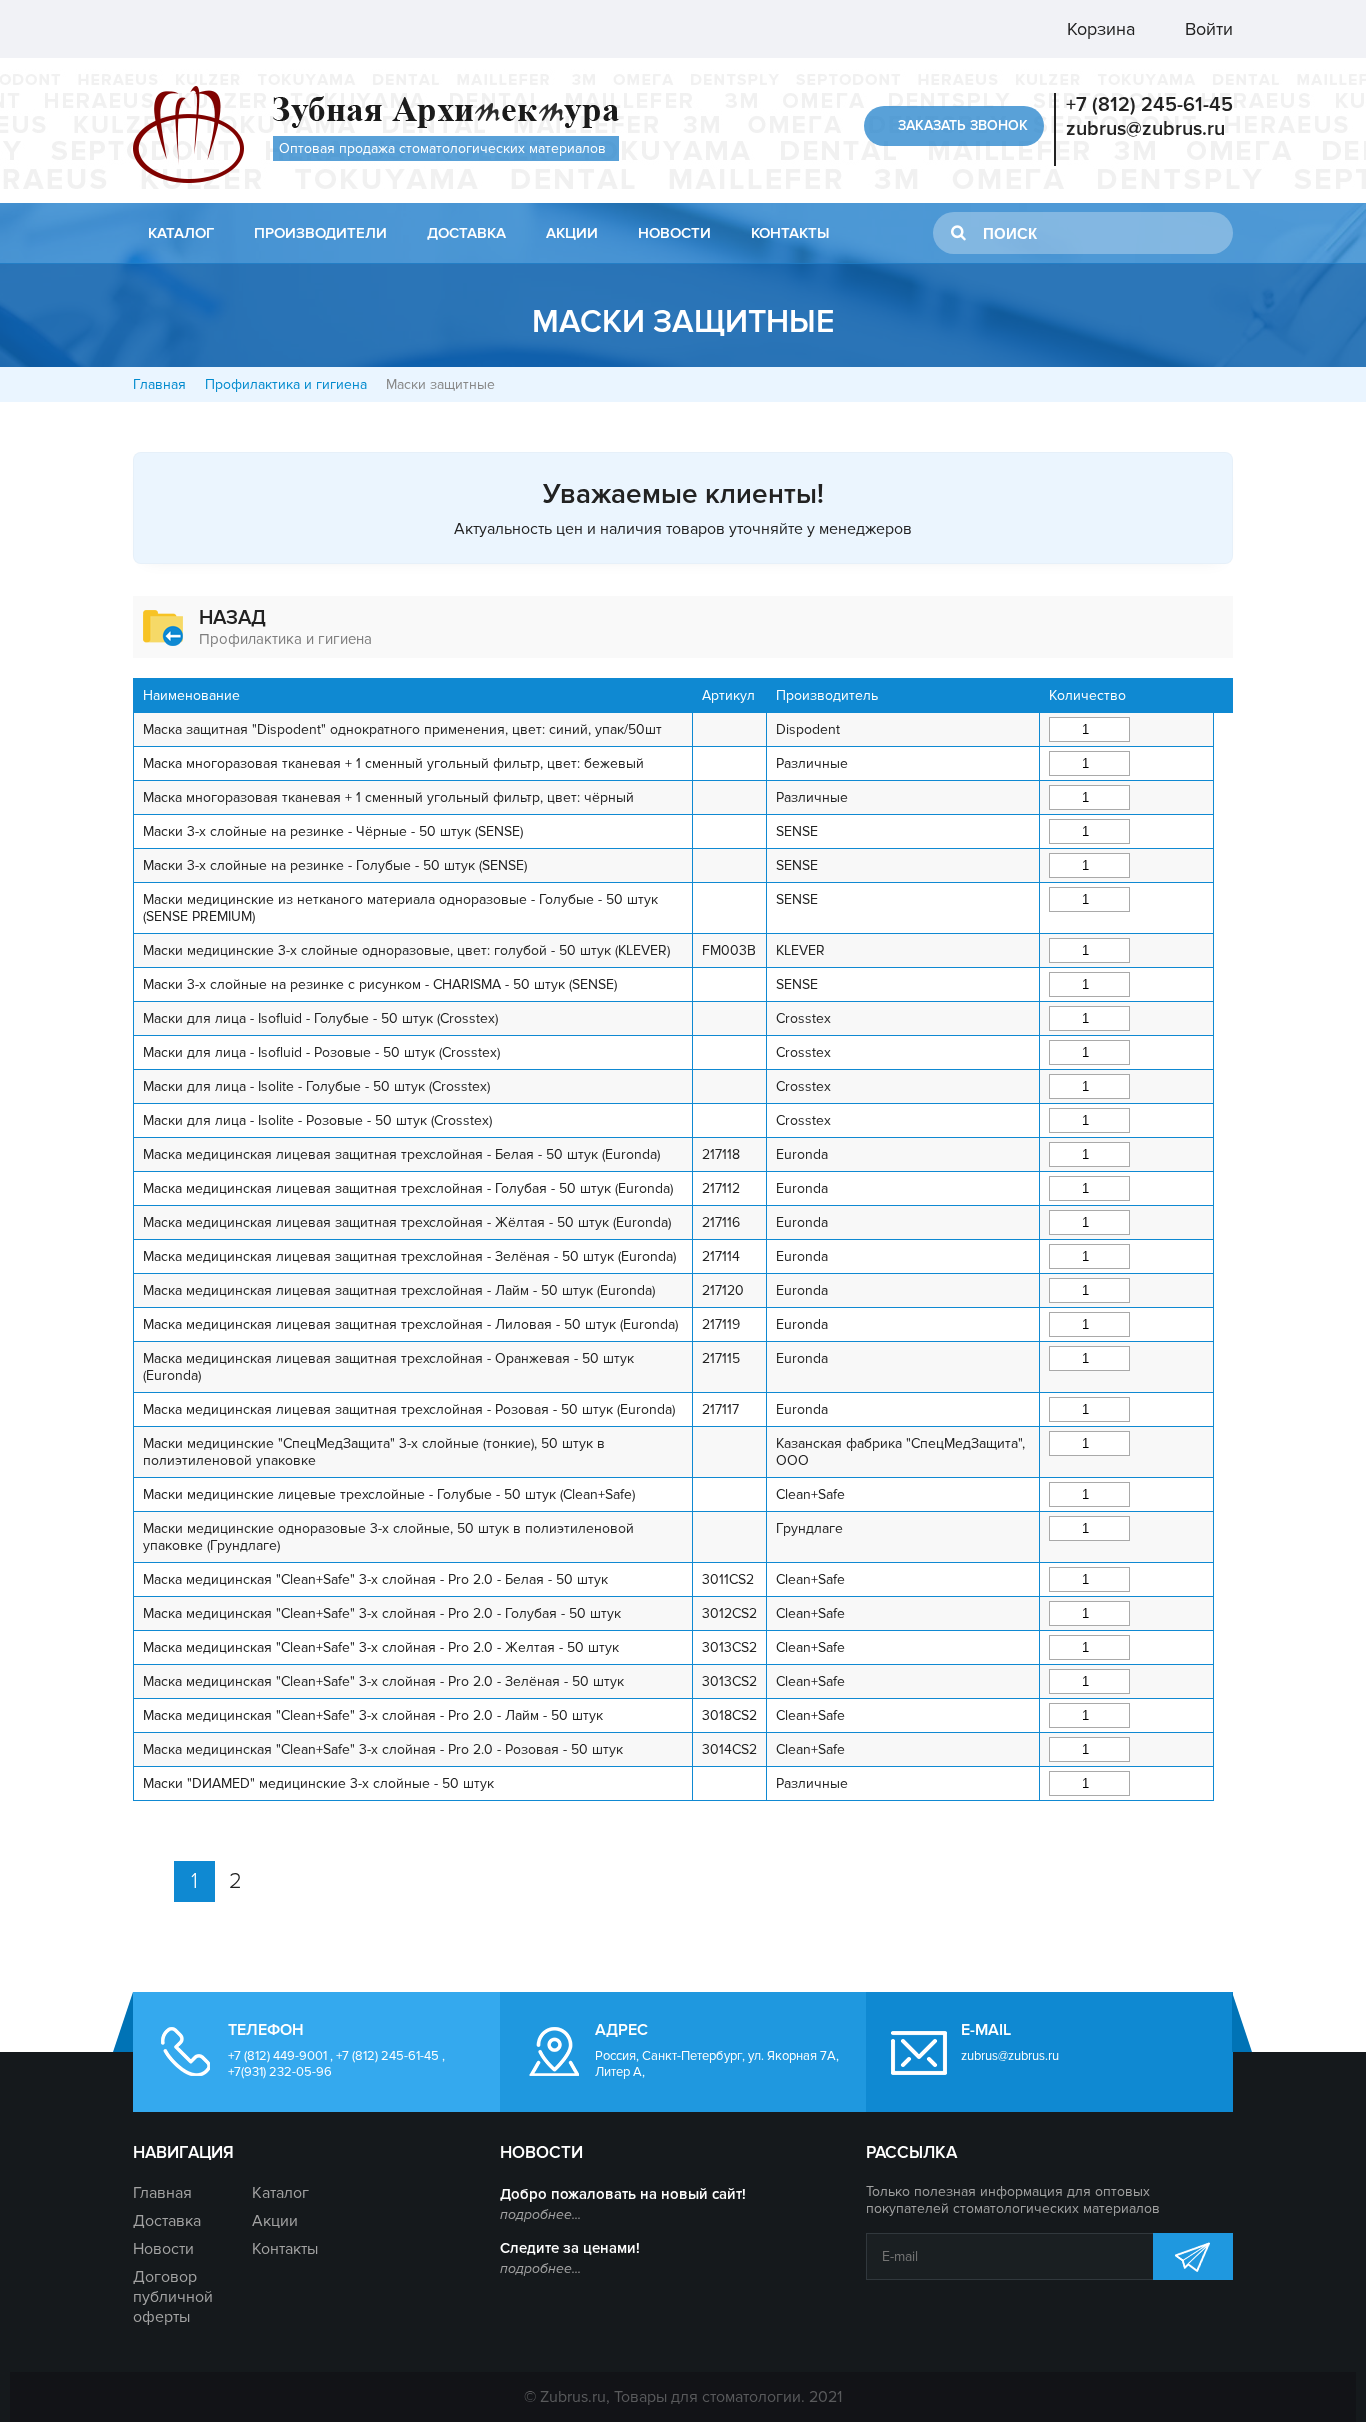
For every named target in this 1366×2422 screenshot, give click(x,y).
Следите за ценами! (570, 2248)
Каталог (181, 233)
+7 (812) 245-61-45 (1149, 105)
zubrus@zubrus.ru (1145, 129)
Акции (572, 233)
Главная (159, 384)
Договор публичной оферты (173, 2297)
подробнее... (540, 2214)
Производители (320, 233)
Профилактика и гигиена (286, 384)
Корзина (1098, 29)
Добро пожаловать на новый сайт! (623, 2194)
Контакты (790, 233)
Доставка (466, 233)
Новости (674, 233)
